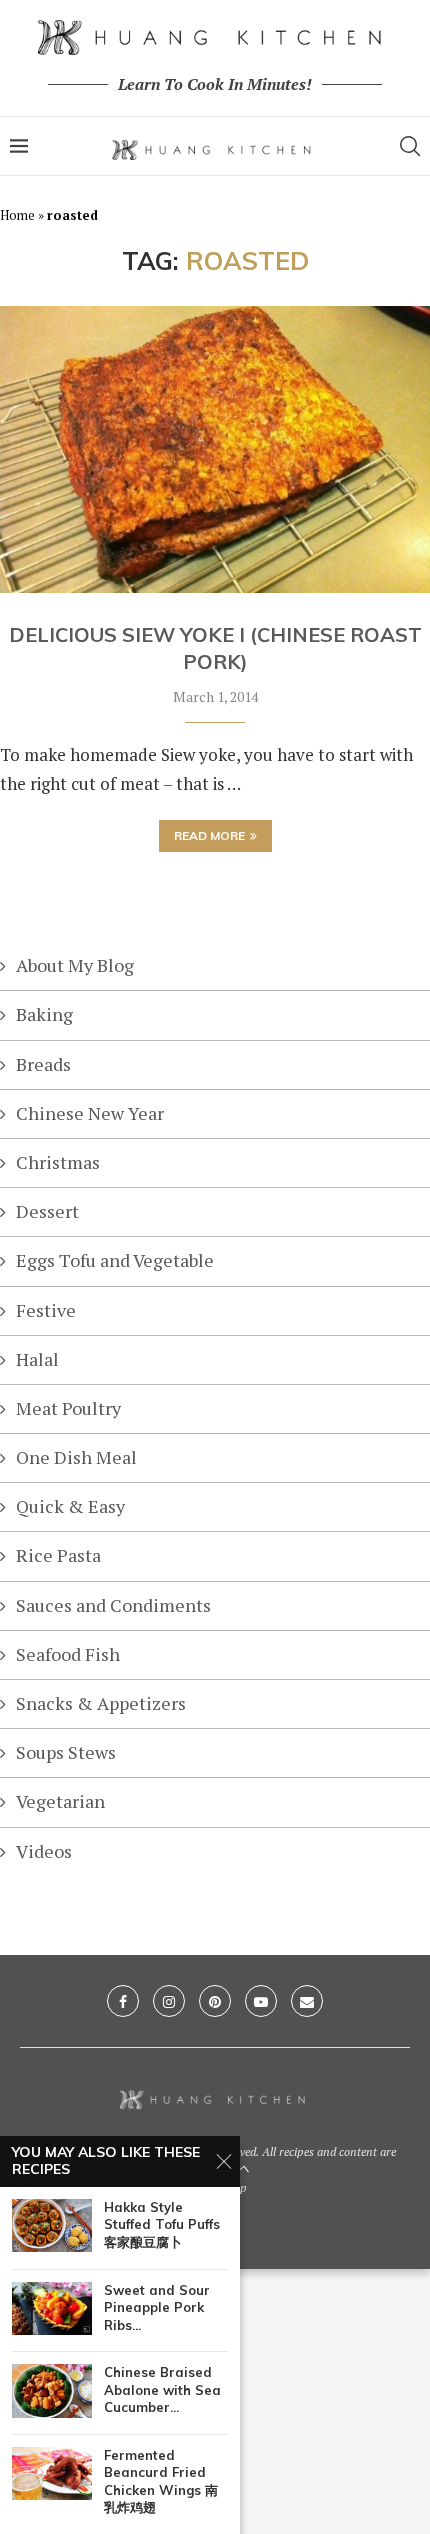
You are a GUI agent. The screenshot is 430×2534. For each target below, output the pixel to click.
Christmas (58, 1162)
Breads (43, 1064)
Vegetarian (60, 1801)
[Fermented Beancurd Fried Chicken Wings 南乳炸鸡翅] (52, 2473)
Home (17, 215)
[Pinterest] (215, 2001)
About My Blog (75, 965)
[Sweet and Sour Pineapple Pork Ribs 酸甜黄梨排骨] (52, 2308)
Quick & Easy (70, 1506)
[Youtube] (261, 2001)
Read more (209, 835)
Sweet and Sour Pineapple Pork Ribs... (157, 2307)
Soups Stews (66, 1752)
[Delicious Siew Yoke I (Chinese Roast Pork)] (215, 449)
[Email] (307, 2001)
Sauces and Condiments (113, 1605)
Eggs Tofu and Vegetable (115, 1260)
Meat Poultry (68, 1408)
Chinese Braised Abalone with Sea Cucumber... (162, 2389)
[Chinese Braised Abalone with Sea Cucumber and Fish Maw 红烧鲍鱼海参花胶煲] (52, 2390)
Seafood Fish (68, 1654)
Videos (44, 1851)
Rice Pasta (58, 1555)
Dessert (47, 1211)
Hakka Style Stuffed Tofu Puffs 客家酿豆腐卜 (162, 2224)
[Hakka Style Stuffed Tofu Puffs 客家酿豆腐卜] (52, 2225)
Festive (46, 1310)
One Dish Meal (76, 1457)
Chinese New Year (90, 1113)
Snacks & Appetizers (101, 1703)
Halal (37, 1359)
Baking (44, 1014)
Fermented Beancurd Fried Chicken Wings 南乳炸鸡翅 (161, 2481)
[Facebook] (123, 2001)
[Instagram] (169, 2001)
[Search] (410, 146)
